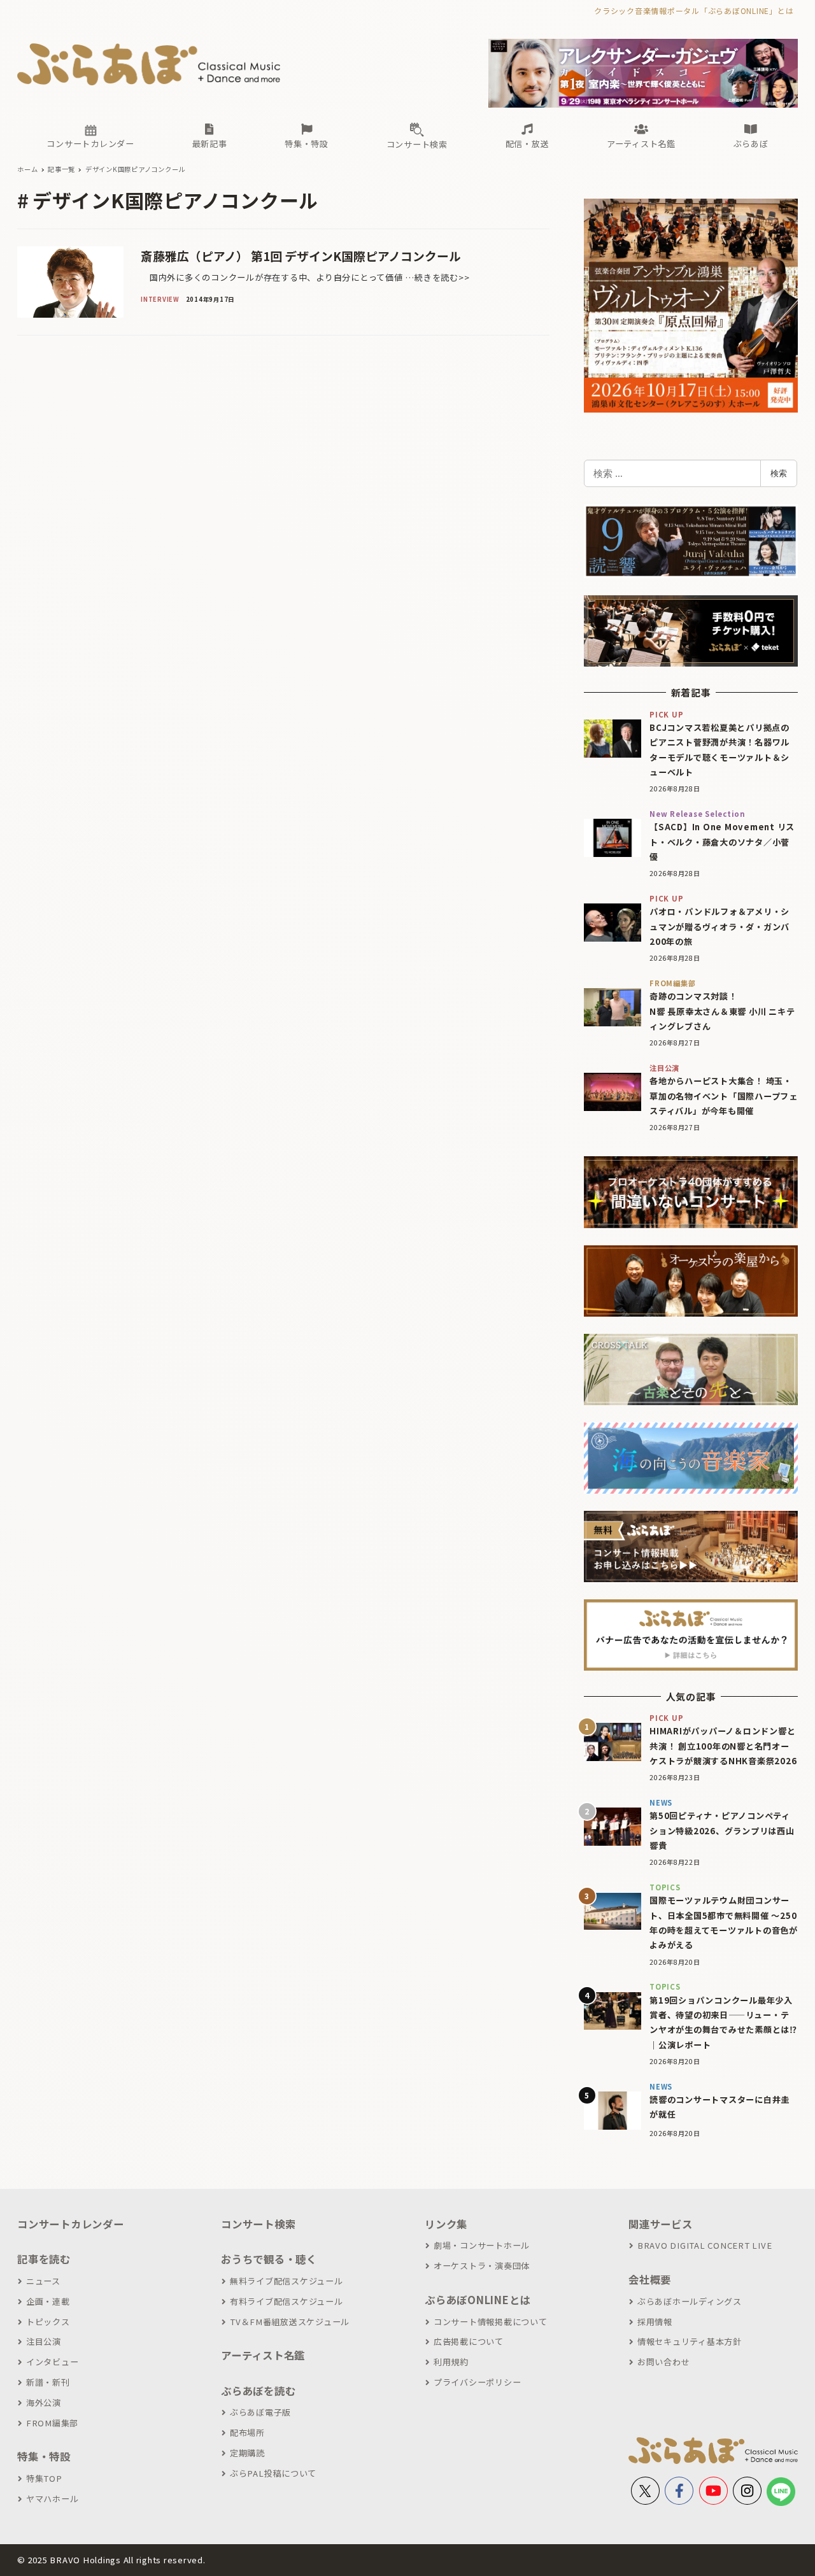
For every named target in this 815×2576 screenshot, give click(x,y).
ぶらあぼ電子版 (260, 2412)
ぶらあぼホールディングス (690, 2301)
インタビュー (52, 2362)
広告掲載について (469, 2341)
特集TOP (44, 2478)
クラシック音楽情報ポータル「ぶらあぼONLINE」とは (694, 11)
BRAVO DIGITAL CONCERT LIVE (705, 2245)
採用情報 (655, 2322)
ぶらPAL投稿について (273, 2473)
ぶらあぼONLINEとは (478, 2300)
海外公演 (44, 2403)
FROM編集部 (52, 2423)
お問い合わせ (663, 2362)
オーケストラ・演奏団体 (482, 2266)
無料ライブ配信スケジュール (287, 2281)
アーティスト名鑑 (263, 2355)
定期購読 (247, 2453)
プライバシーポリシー (477, 2382)
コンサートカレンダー (71, 2224)
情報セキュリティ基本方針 (690, 2341)
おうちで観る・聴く (269, 2259)
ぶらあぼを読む (258, 2391)
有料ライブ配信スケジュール (287, 2301)
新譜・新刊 (48, 2382)
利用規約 (451, 2362)
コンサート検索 (258, 2224)
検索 (779, 473)
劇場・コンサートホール (482, 2245)
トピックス (48, 2322)
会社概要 (650, 2279)
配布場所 (247, 2432)
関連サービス (661, 2224)
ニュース (43, 2281)
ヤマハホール (52, 2499)
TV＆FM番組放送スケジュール (290, 2322)
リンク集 (446, 2224)
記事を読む (44, 2259)
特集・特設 (44, 2456)
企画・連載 (48, 2301)
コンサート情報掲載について (491, 2322)
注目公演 (44, 2341)
